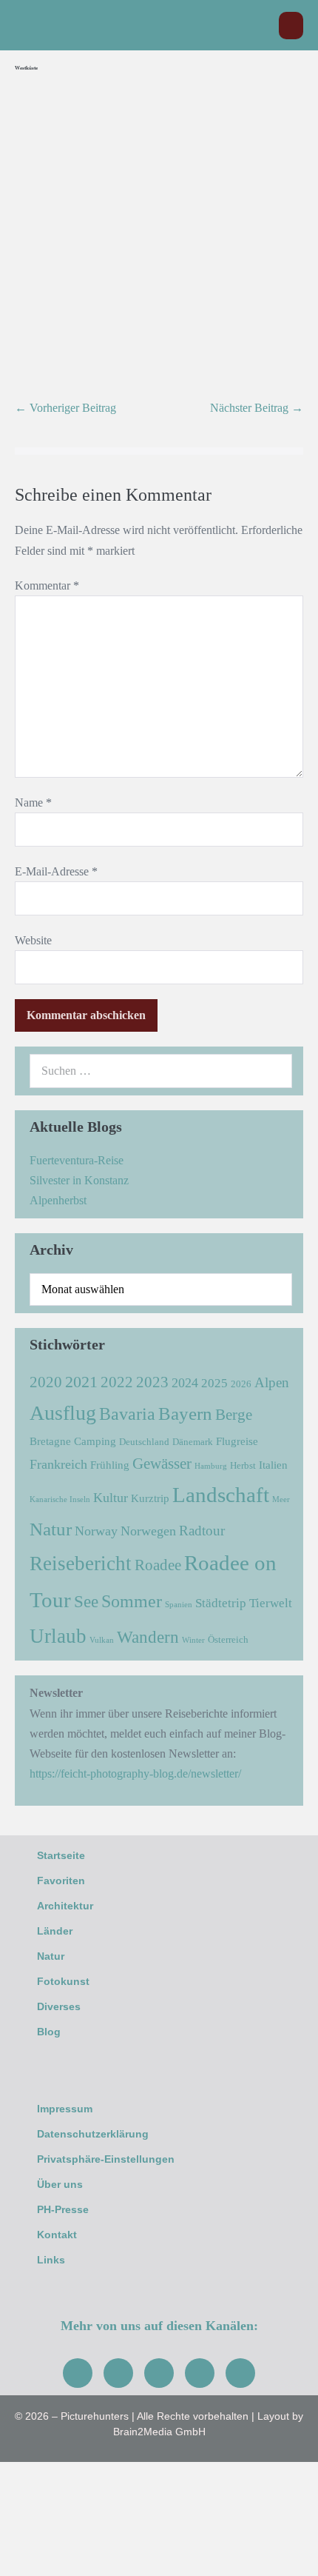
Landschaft (221, 1495)
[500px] (240, 2373)
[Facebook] (78, 2373)
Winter (193, 1640)
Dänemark (193, 1442)
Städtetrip (221, 1603)
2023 (152, 1382)
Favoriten (61, 1881)
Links (51, 2260)
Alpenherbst (58, 1200)
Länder (55, 1931)
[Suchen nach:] (161, 1071)
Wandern (148, 1637)
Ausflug (63, 1413)
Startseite (61, 1855)
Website (33, 940)
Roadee (158, 1565)
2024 (185, 1383)
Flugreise (237, 1441)
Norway (96, 1531)
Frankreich (58, 1464)
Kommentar (47, 585)
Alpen (272, 1382)
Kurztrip (150, 1498)
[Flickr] (200, 2373)
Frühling (110, 1465)
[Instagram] (118, 2373)
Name (33, 803)
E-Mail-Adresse (56, 871)
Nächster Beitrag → (257, 408)
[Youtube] (159, 2373)
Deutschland (144, 1442)
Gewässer (162, 1464)
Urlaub (58, 1636)
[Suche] (273, 1071)
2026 (241, 1384)
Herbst (243, 1465)
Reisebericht (81, 1564)
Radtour (202, 1531)
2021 (81, 1382)
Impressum (65, 2109)
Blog (49, 2032)
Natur (51, 1529)
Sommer (132, 1601)
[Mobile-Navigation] (291, 26)
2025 (214, 1383)
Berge (234, 1415)
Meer (281, 1499)
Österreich (228, 1639)
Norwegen (148, 1531)
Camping (95, 1441)
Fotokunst (63, 1981)
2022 (117, 1382)
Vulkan (102, 1640)
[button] (260, 26)
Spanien (179, 1605)
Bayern (185, 1413)
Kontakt (57, 2235)
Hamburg (211, 1466)
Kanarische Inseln (60, 1499)
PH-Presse (63, 2209)
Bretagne (50, 1441)
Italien (273, 1465)
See (86, 1602)
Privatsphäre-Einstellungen (106, 2159)
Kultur (111, 1498)
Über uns (60, 2184)
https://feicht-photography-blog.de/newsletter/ (135, 1773)
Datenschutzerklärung (93, 2134)
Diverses (59, 2006)
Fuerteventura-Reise (77, 1160)
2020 (46, 1382)
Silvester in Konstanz (79, 1180)
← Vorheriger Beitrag (65, 408)
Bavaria (127, 1414)
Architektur (65, 1906)
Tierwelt (271, 1603)
